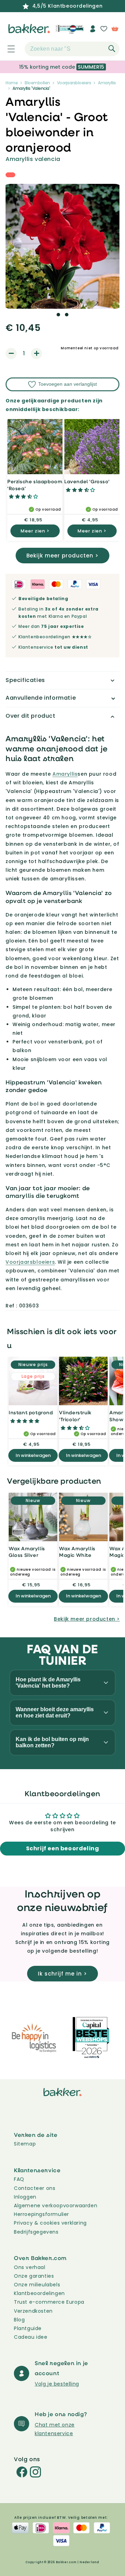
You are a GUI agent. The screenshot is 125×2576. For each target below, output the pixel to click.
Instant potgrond (31, 1412)
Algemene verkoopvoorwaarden (56, 2206)
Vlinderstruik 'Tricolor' (75, 1416)
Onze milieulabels (37, 2285)
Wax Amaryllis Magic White (77, 1552)
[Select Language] (76, 31)
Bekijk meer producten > (62, 556)
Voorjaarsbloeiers (74, 83)
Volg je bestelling (57, 2384)
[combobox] (72, 49)
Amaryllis (107, 83)
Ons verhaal (30, 2267)
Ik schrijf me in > (62, 1974)
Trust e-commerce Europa (50, 2302)
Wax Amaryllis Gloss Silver (27, 1552)
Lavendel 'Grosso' (87, 481)
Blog (19, 2320)
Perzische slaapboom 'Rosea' (35, 485)
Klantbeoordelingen (39, 2293)
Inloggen (25, 2197)
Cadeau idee (31, 2337)
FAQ (19, 2179)
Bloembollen (37, 83)
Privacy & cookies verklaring (50, 2223)
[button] (7, 49)
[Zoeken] (112, 49)
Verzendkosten (33, 2311)
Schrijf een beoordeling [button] (63, 1848)
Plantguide (28, 2328)
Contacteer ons (35, 2188)
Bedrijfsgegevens (36, 2232)
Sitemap (25, 2144)
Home (12, 83)
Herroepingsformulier (41, 2214)
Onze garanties (34, 2276)
